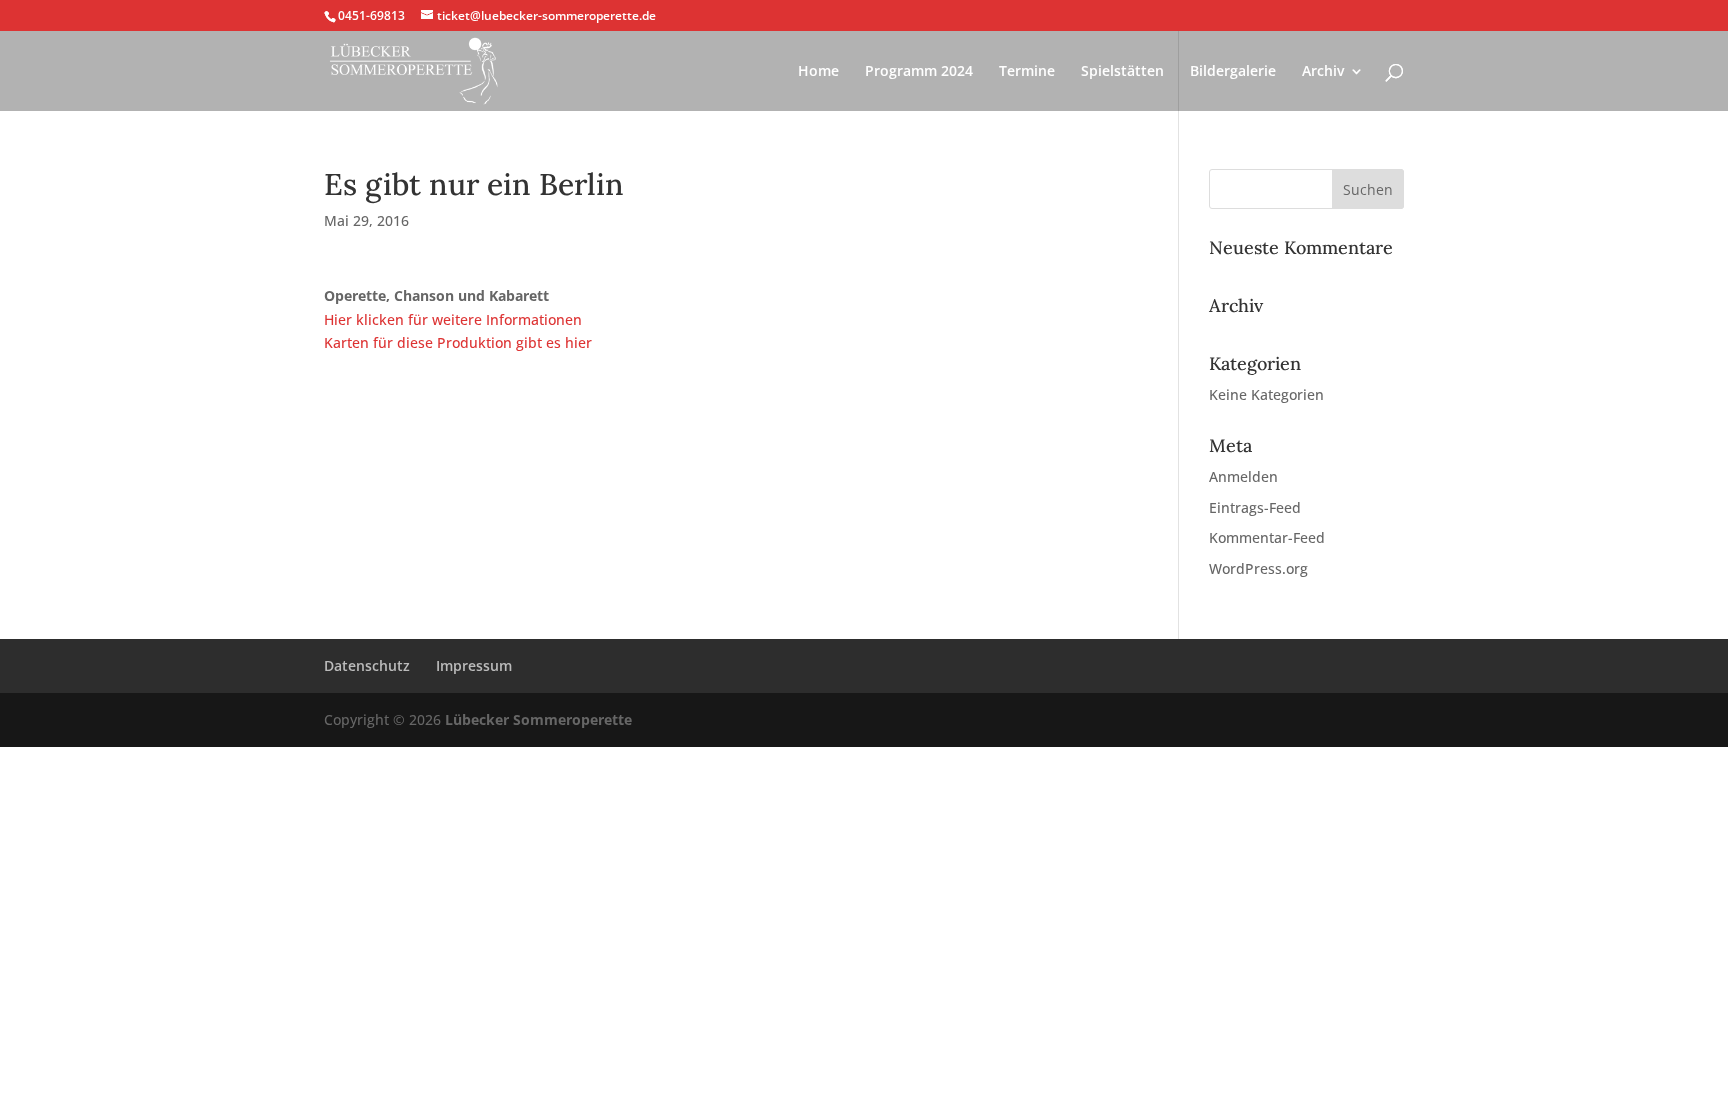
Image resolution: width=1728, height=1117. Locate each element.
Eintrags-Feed (1255, 507)
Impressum (474, 665)
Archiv (1323, 72)
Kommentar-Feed (1267, 537)
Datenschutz (367, 665)
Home (818, 72)
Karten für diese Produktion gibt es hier (458, 342)
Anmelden (1243, 476)
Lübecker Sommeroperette (538, 719)
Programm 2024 (919, 72)
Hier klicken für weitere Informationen (453, 319)
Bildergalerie (1233, 72)
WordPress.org (1258, 568)
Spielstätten (1122, 72)
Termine (1027, 72)
